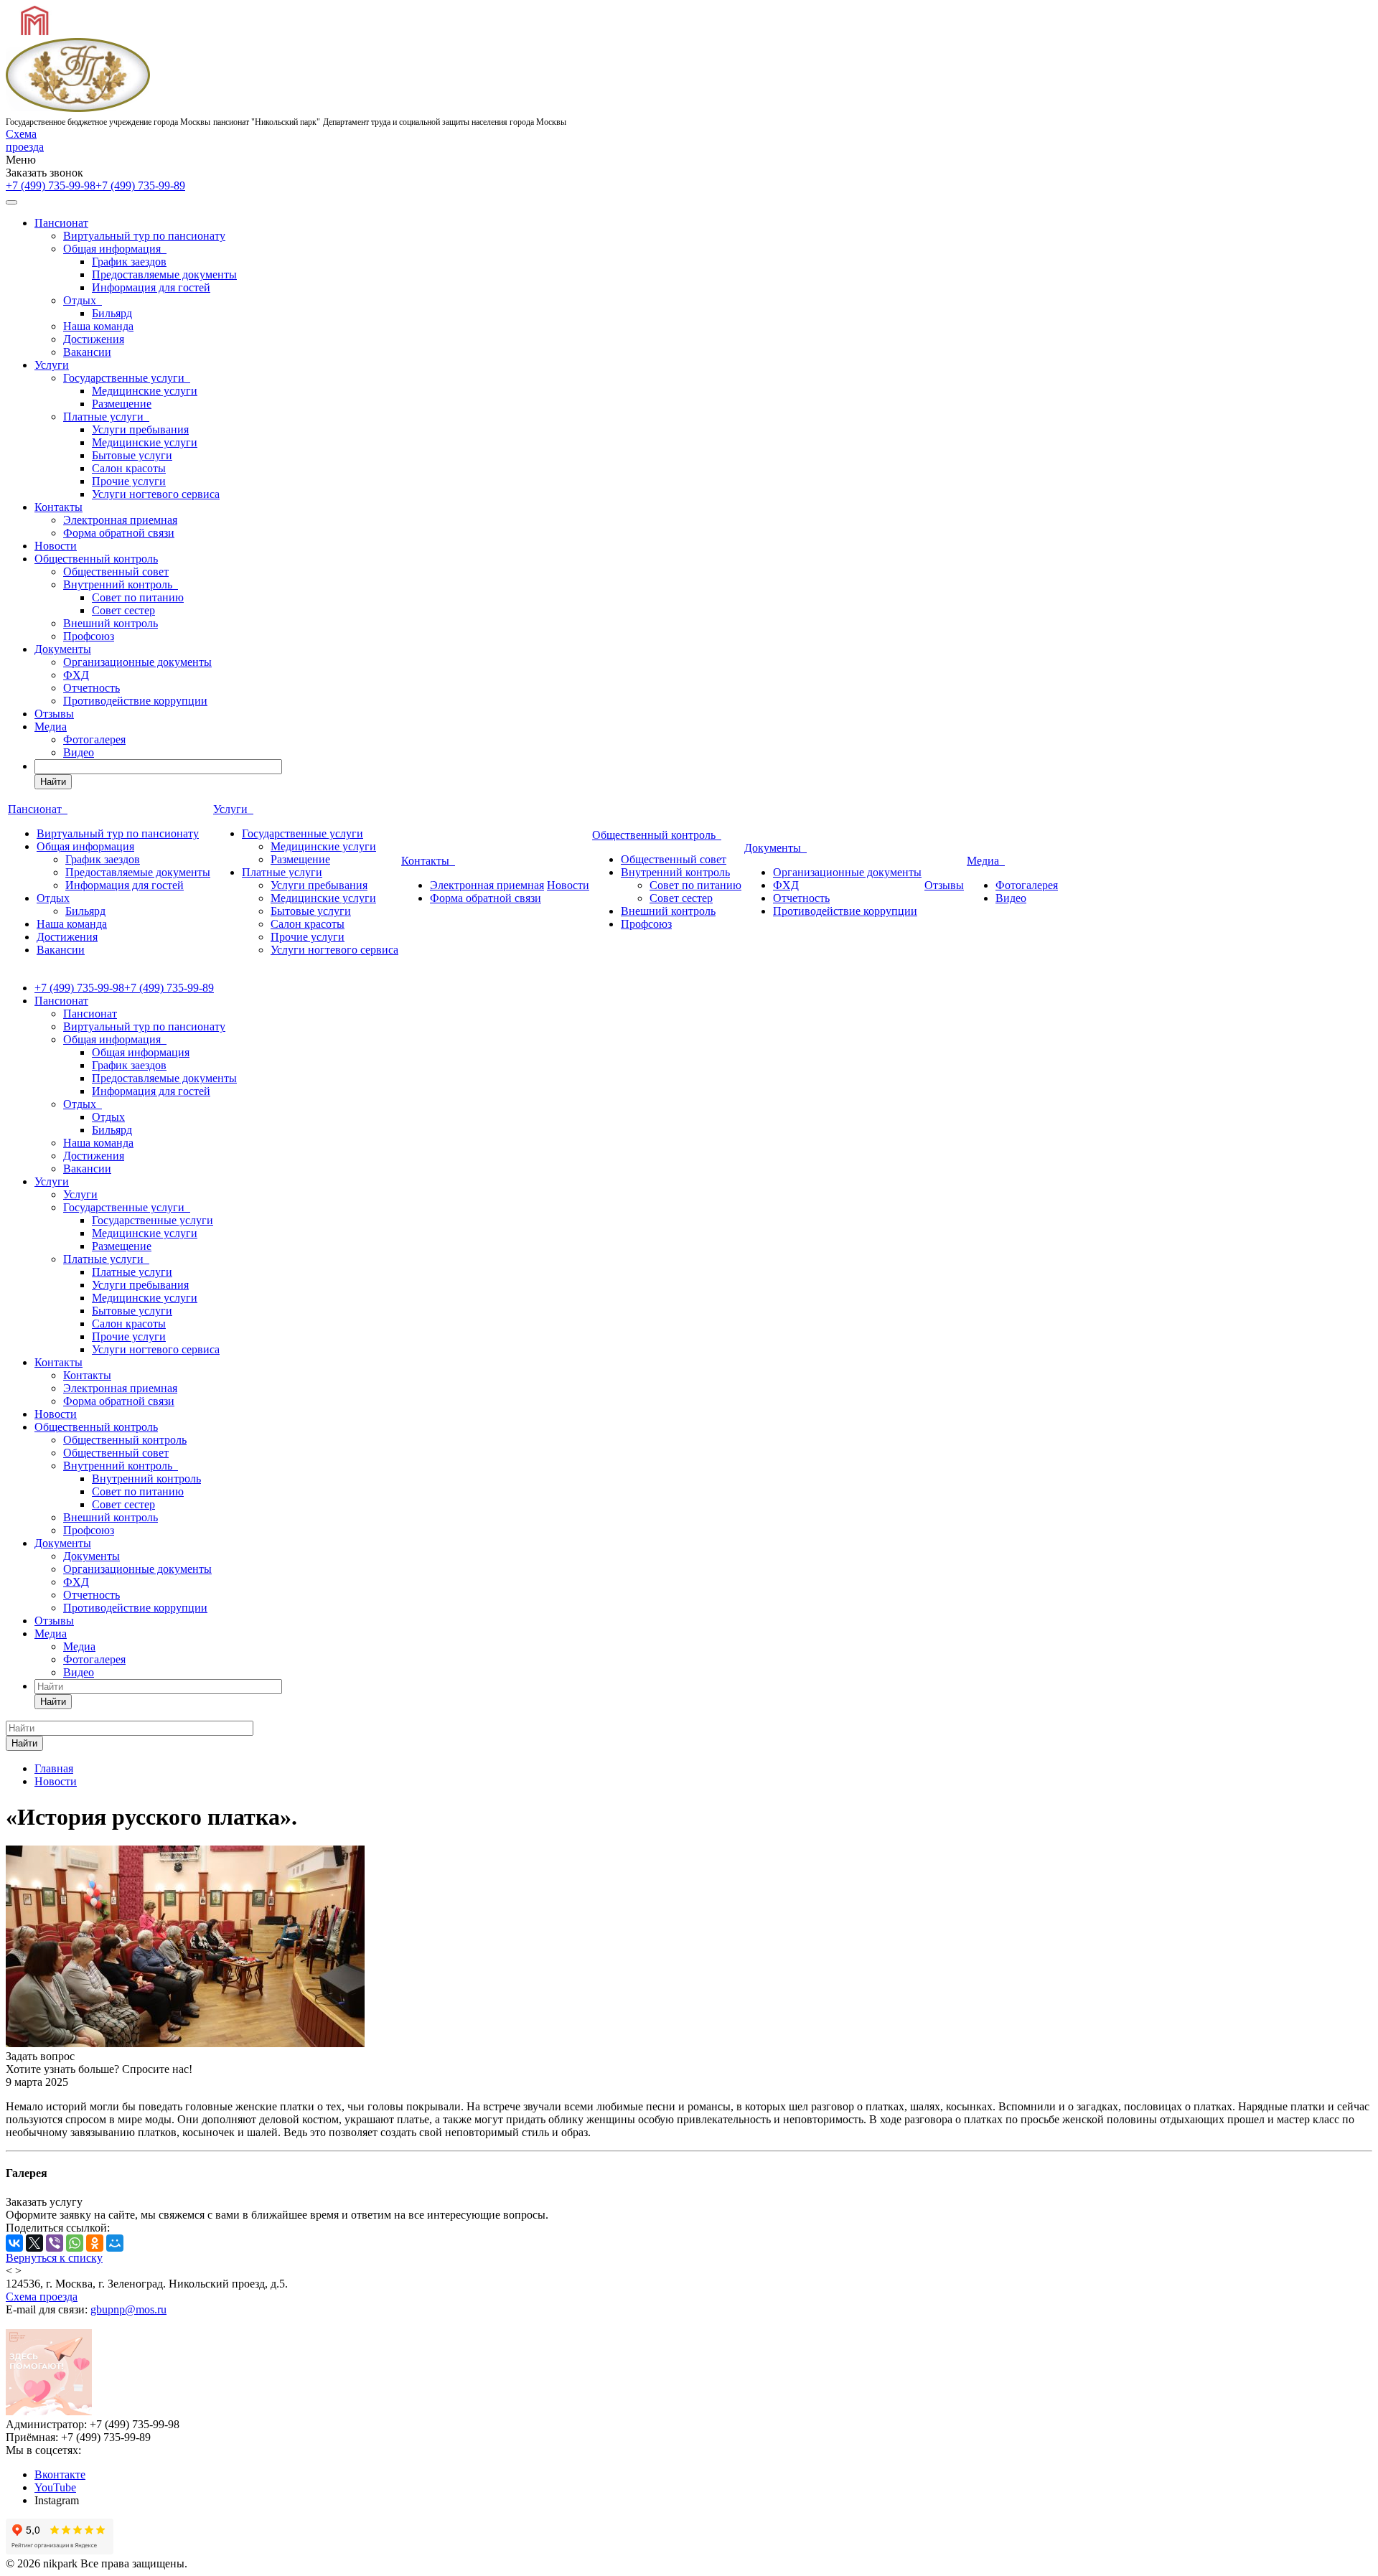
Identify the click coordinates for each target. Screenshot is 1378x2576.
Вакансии (87, 352)
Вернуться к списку (54, 2258)
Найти (53, 782)
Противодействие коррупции (135, 701)
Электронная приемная (120, 520)
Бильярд (112, 313)
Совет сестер (123, 610)
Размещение (122, 404)
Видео (79, 752)
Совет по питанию (138, 597)
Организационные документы (137, 662)
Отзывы (54, 714)
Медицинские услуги (145, 391)
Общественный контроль (96, 559)
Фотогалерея (94, 739)
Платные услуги (106, 417)
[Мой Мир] (115, 2243)
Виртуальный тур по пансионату (144, 236)
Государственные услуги (127, 378)
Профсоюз (89, 636)
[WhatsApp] (75, 2243)
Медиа (51, 727)
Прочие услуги (129, 481)
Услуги (52, 365)
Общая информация (115, 249)
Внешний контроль (111, 623)
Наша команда (98, 326)
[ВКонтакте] (14, 2243)
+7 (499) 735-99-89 (140, 185)
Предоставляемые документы (164, 274)
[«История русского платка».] (185, 2043)
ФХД (76, 675)
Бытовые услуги (132, 455)
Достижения (94, 339)
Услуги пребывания (140, 429)
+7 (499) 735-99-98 (51, 185)
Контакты (58, 507)
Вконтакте (60, 2474)
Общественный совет (116, 572)
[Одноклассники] (95, 2243)
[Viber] (55, 2243)
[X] (34, 2243)
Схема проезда (25, 140)
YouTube (55, 2487)
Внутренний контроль (121, 584)
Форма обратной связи (119, 533)
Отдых (83, 300)
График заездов (129, 262)
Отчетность (92, 688)
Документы (63, 649)
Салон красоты (129, 468)
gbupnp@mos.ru (128, 2309)
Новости (56, 546)
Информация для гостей (151, 287)
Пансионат (61, 223)
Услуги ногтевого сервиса (156, 494)
